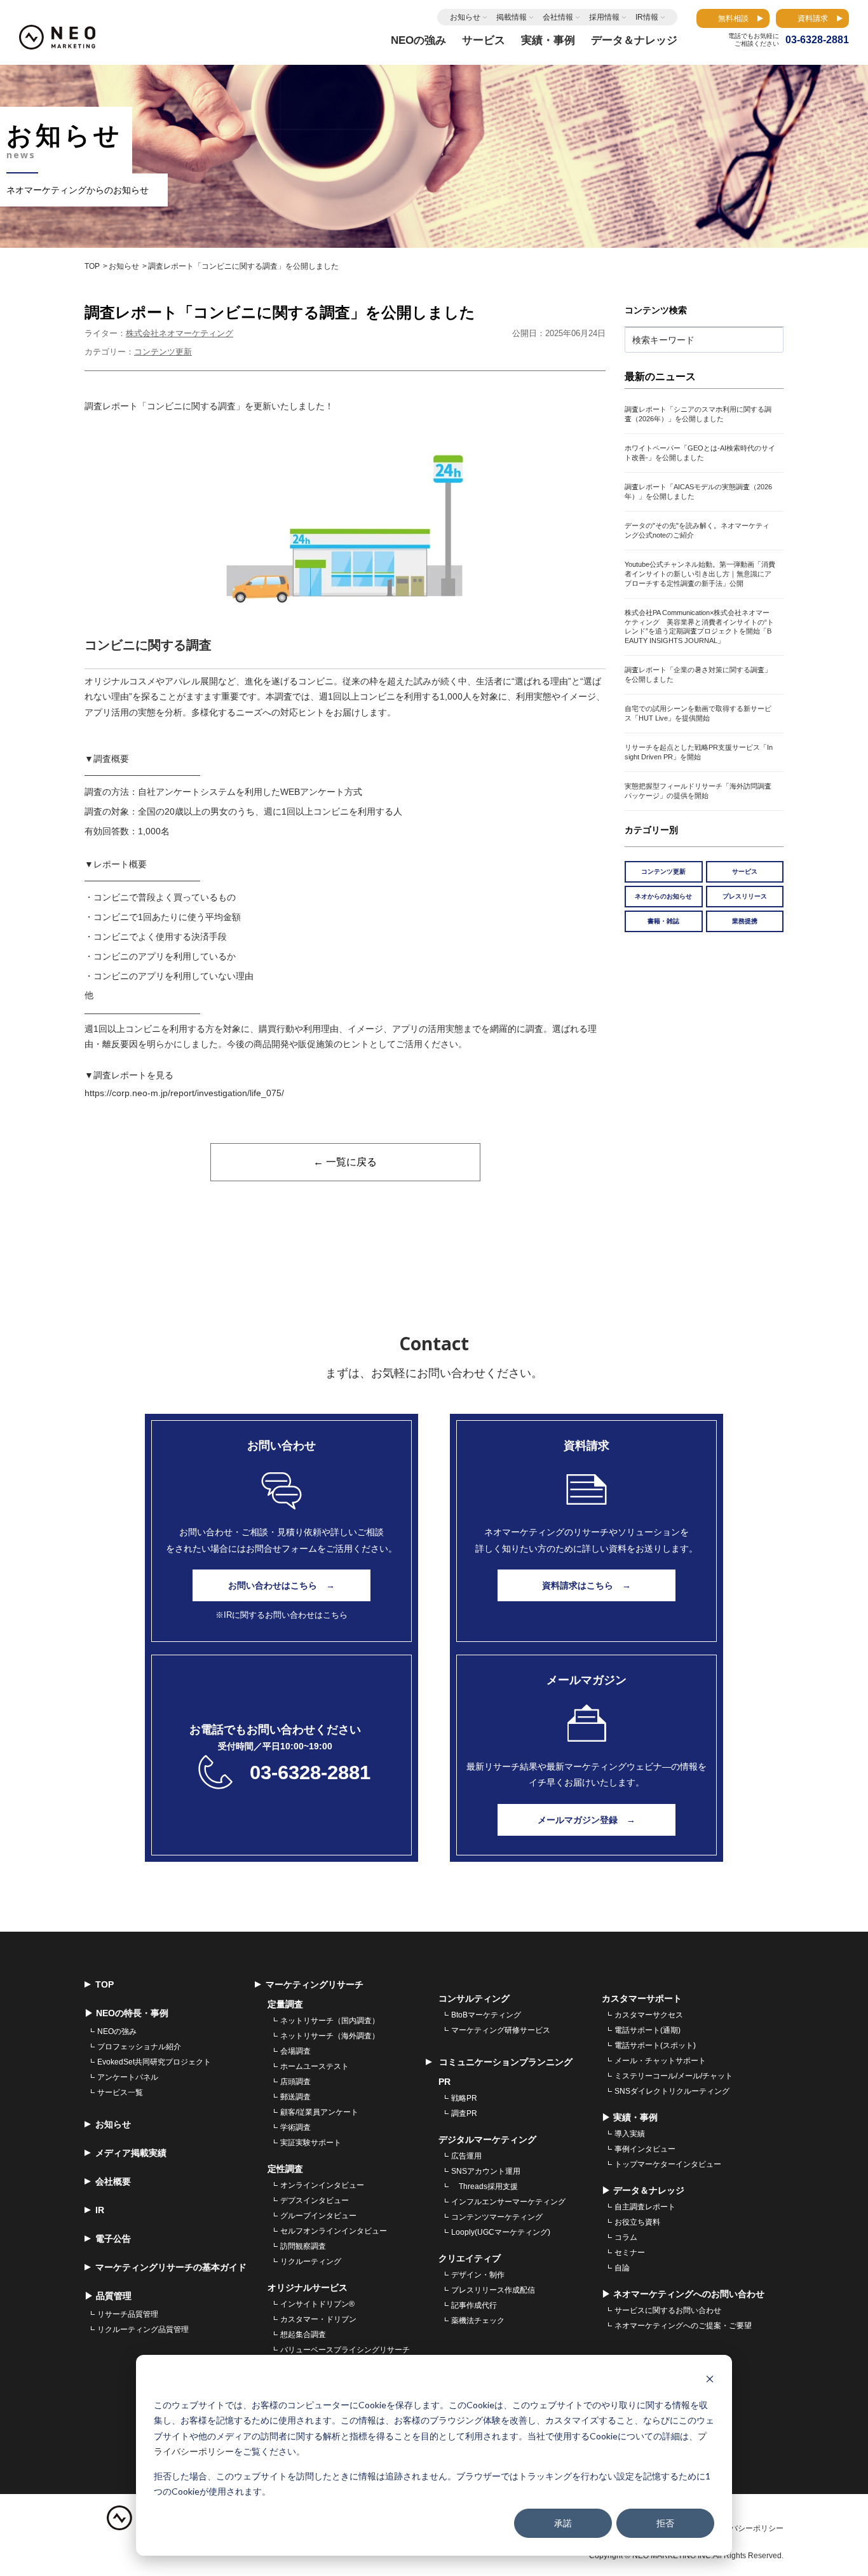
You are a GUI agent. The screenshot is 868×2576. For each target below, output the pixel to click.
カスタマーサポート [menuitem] (642, 1998)
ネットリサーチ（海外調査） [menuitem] (330, 2036)
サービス (745, 871)
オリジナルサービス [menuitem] (308, 2288)
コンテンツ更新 (163, 352)
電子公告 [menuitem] (113, 2239)
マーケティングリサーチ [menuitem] (315, 1984)
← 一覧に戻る (345, 1162)
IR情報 (647, 17)
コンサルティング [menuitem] (474, 1998)
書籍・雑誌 (663, 921)
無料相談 (733, 18)
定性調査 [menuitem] (285, 2169)
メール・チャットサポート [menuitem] (660, 2061)
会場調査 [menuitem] (295, 2051)
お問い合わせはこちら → (281, 1585)
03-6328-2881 (310, 1773)
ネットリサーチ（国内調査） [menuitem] (330, 2021)
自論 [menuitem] (622, 2268)
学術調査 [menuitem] (295, 2127)
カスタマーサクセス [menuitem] (649, 2015)
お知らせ (465, 17)
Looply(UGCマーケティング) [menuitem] (501, 2232)
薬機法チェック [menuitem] (478, 2321)
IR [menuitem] (100, 2210)
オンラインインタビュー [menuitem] (322, 2185)
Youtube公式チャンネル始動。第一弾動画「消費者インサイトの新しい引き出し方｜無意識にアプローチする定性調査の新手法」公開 (700, 574)
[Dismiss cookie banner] (710, 2381)
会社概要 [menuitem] (113, 2181)
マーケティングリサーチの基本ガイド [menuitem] (171, 2267)
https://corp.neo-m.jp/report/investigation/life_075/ (184, 1093)
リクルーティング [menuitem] (311, 2261)
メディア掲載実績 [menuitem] (131, 2153)
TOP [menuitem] (105, 1984)
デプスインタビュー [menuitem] (315, 2200)
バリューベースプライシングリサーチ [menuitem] (345, 2350)
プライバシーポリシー (745, 2528)
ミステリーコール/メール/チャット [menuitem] (674, 2076)
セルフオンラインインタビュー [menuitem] (334, 2231)
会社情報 (558, 17)
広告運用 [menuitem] (466, 2156)
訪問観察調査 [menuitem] (303, 2246)
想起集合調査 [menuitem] (303, 2335)
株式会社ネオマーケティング (180, 333)
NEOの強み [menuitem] (117, 2031)
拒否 (665, 2523)
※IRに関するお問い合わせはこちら (281, 1615)
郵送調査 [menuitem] (295, 2097)
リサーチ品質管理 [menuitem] (128, 2314)
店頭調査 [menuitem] (295, 2082)
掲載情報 (512, 17)
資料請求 (813, 18)
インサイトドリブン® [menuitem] (317, 2304)
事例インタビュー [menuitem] (645, 2149)
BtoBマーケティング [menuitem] (486, 2015)
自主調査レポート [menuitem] (645, 2207)
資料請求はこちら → (587, 1585)
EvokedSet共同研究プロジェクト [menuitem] (154, 2062)
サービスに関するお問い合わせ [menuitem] (668, 2310)
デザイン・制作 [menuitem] (478, 2275)
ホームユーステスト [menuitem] (315, 2066)
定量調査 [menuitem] (285, 2004)
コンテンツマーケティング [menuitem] (497, 2217)
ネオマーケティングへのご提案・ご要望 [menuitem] (683, 2326)
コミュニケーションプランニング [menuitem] (505, 2062)
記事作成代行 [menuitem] (474, 2305)
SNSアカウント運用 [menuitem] (486, 2171)
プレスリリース (745, 896)
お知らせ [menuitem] (113, 2124)
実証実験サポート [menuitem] (311, 2143)
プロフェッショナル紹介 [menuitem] (139, 2047)
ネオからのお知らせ (663, 896)
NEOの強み (418, 40)
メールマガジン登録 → (587, 1820)
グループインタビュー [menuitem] (318, 2216)
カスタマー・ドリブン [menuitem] (318, 2319)
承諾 (563, 2523)
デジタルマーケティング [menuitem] (487, 2139)
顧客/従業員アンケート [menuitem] (319, 2112)
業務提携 (745, 921)
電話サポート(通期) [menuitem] (648, 2030)
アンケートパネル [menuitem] (128, 2077)
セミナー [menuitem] (630, 2253)
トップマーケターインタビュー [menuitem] (668, 2164)
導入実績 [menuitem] (630, 2134)
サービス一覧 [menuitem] (120, 2092)
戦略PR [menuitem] (464, 2098)
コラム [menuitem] (626, 2237)
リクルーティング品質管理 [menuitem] (143, 2329)
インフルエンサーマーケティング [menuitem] (508, 2202)
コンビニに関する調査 (148, 645)
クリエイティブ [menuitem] (470, 2258)
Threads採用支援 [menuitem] (485, 2186)
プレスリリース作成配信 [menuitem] (493, 2290)
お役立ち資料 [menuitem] (637, 2222)
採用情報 (604, 17)
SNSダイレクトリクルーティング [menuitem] (672, 2091)
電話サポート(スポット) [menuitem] (655, 2045)
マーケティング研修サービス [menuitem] (501, 2030)
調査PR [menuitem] (464, 2113)
